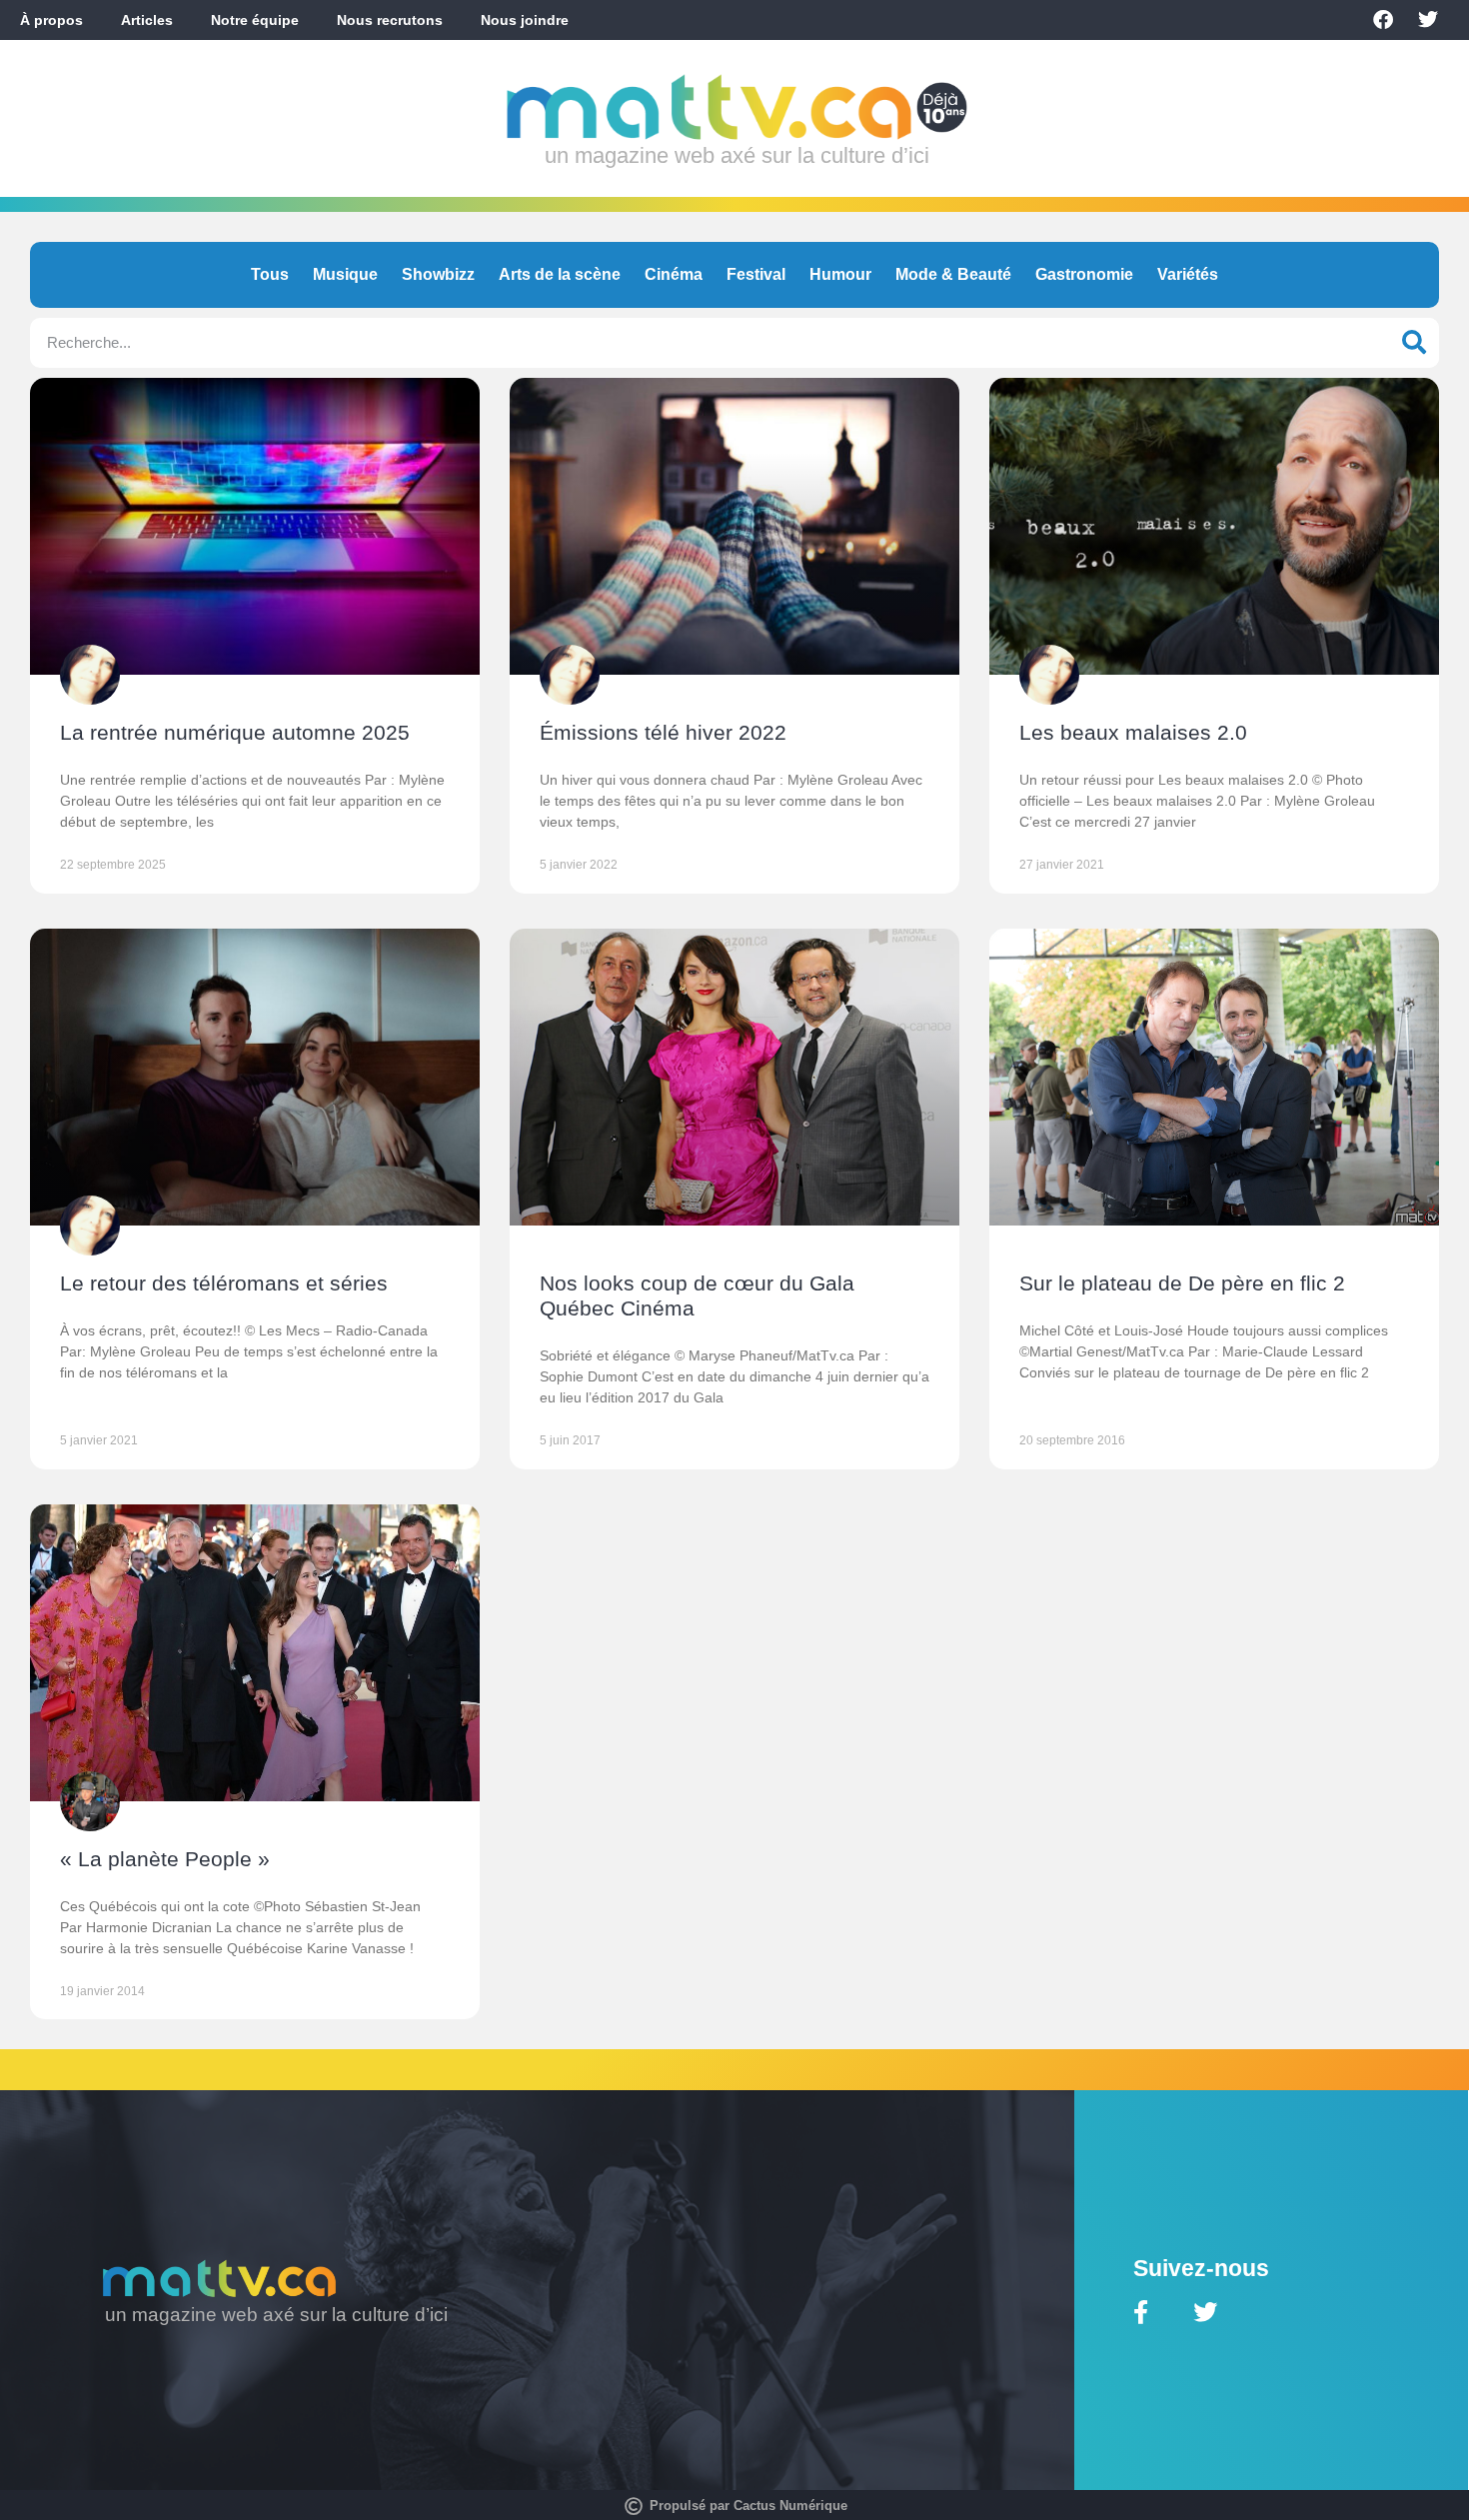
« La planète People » (165, 1859)
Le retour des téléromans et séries (224, 1283)
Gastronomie (1084, 274)
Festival (756, 274)
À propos (51, 20)
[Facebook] (1383, 20)
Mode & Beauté (953, 274)
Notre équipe (255, 20)
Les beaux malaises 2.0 (1133, 732)
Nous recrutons (390, 20)
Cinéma (674, 274)
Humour (840, 274)
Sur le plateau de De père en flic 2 (1182, 1283)
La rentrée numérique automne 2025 (235, 732)
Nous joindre (525, 20)
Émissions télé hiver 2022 (663, 732)
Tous (270, 274)
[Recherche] (1414, 343)
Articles (147, 20)
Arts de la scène (560, 274)
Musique (345, 274)
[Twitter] (1428, 20)
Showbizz (438, 274)
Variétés (1188, 274)
